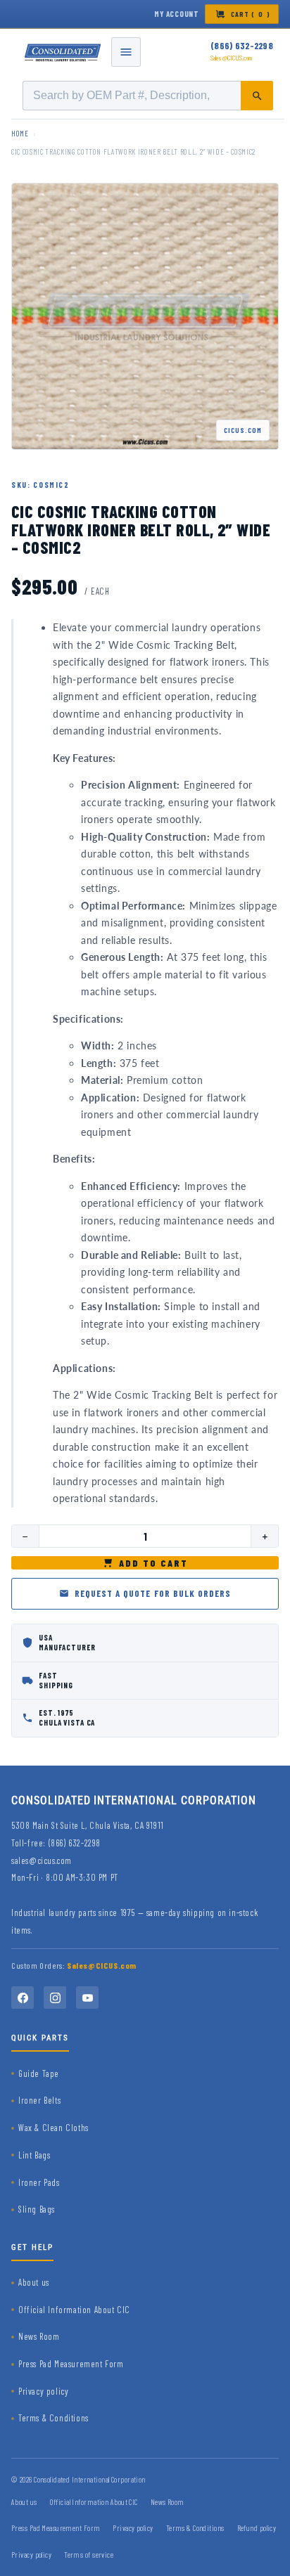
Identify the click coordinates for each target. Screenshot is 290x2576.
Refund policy (257, 2528)
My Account (177, 14)
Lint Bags (34, 2155)
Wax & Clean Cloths (53, 2128)
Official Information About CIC (74, 2310)
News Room (39, 2336)
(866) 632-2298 (242, 46)
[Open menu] (126, 52)
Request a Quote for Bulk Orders (153, 1593)
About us (34, 2282)
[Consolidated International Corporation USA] (63, 52)
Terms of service (89, 2555)
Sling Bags (37, 2209)
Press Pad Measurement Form (71, 2364)
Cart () (251, 14)
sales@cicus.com (42, 1860)
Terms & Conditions (53, 2418)
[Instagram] (55, 1998)
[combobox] (148, 96)
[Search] (257, 96)
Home (20, 133)
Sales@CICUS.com (232, 58)
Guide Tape (39, 2073)
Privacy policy (43, 2391)
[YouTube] (87, 1998)
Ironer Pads (39, 2182)
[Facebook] (23, 1998)
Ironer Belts (39, 2100)
